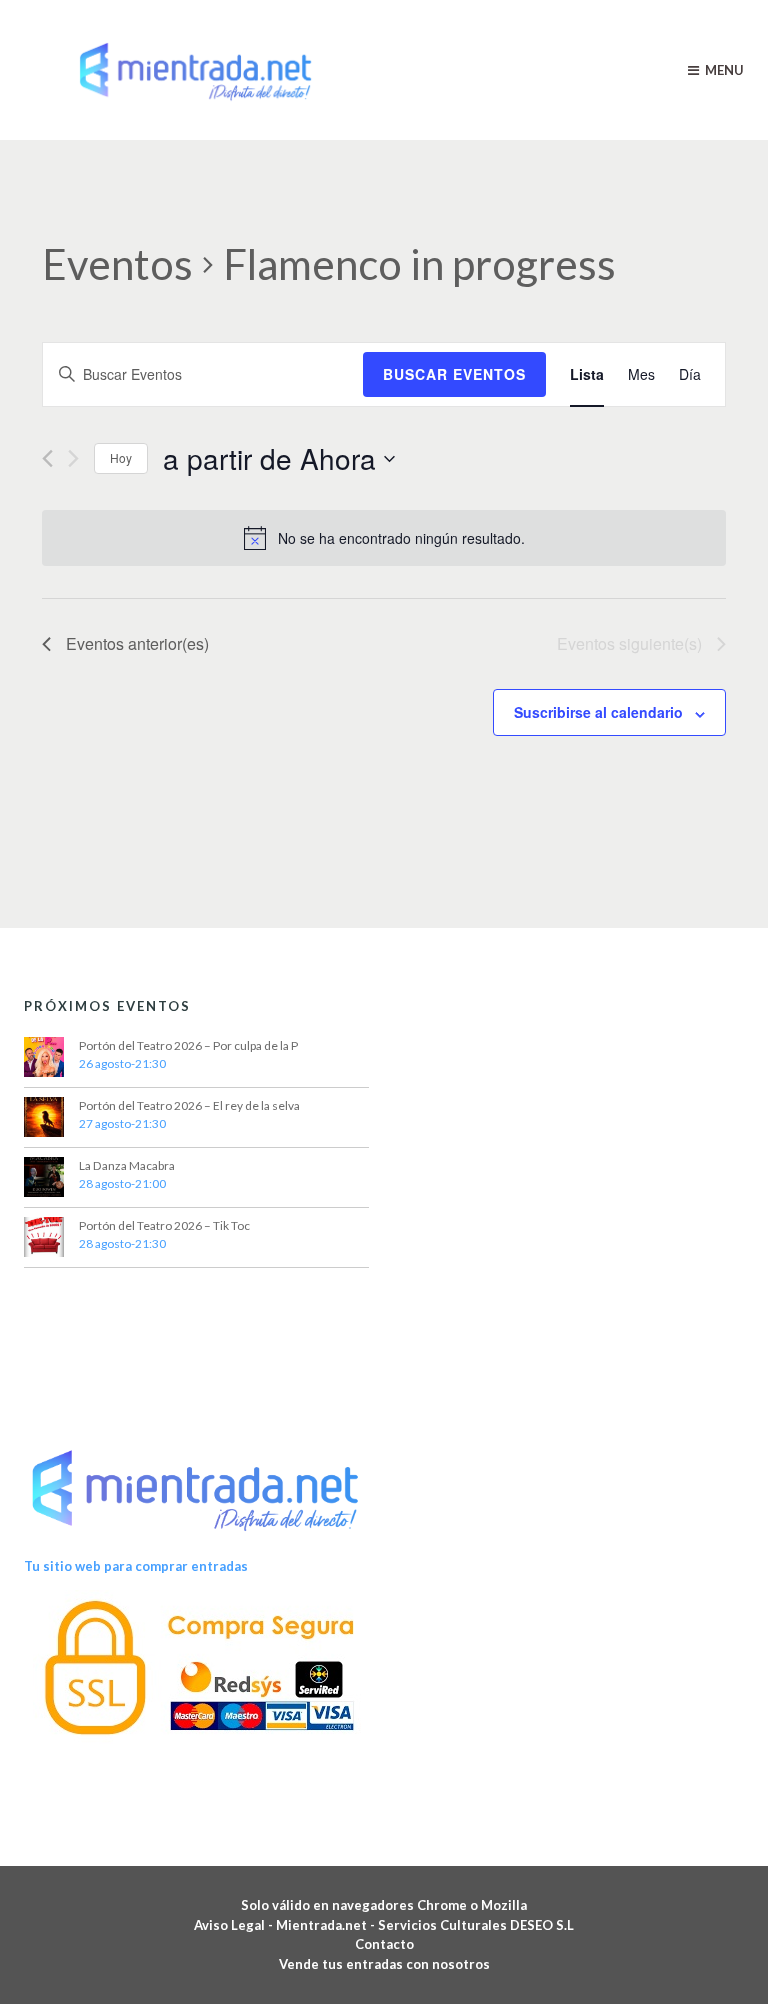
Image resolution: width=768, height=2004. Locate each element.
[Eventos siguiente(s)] (73, 458)
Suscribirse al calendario (598, 712)
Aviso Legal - (235, 1925)
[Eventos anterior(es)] (47, 458)
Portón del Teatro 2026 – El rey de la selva (189, 1105)
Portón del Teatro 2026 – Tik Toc (164, 1225)
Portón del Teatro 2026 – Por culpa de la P (188, 1045)
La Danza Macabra (127, 1165)
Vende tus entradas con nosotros (384, 1964)
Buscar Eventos (454, 374)
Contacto (384, 1944)
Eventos (117, 264)
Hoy (121, 457)
